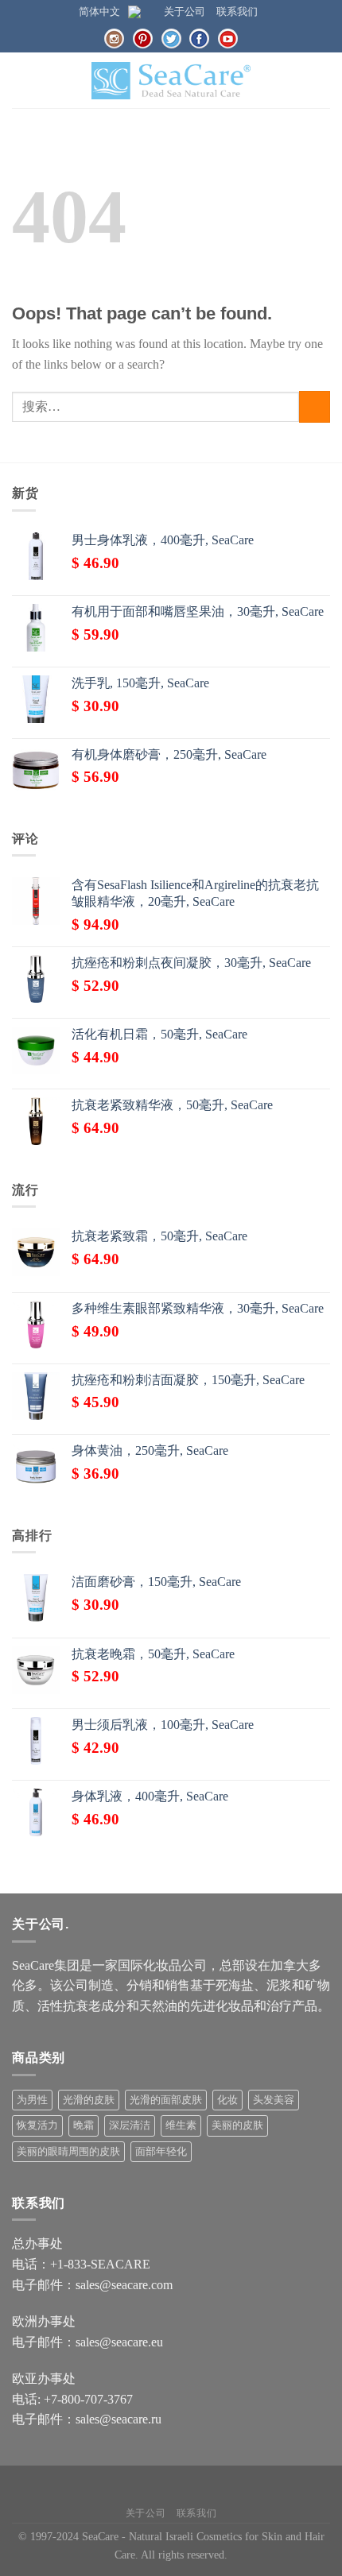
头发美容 (274, 2100)
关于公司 (185, 12)
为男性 (32, 2100)
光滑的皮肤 (89, 2100)
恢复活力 (37, 2125)
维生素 (181, 2125)
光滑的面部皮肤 (166, 2100)
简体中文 (99, 12)
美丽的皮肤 (237, 2125)
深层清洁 (130, 2125)
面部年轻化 (161, 2152)
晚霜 (84, 2125)
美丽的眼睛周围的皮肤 (68, 2152)
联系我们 (237, 12)
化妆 (227, 2100)
